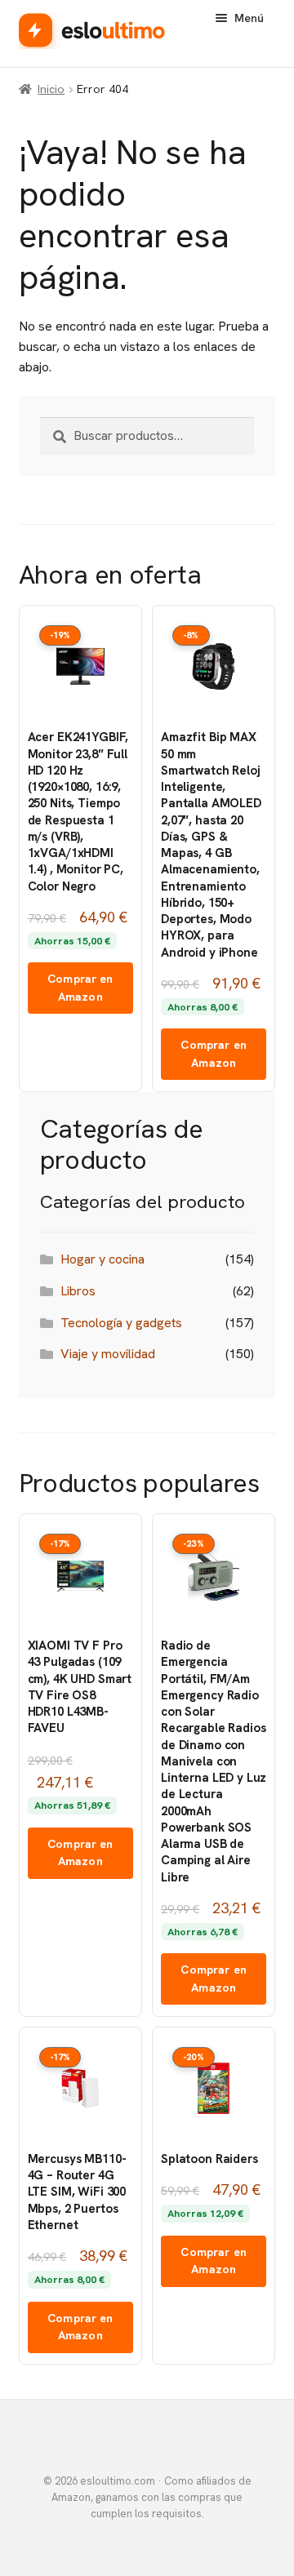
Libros (78, 1291)
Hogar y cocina (102, 1259)
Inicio (51, 89)
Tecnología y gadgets (121, 1323)
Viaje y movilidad (108, 1354)
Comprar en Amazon (80, 988)
